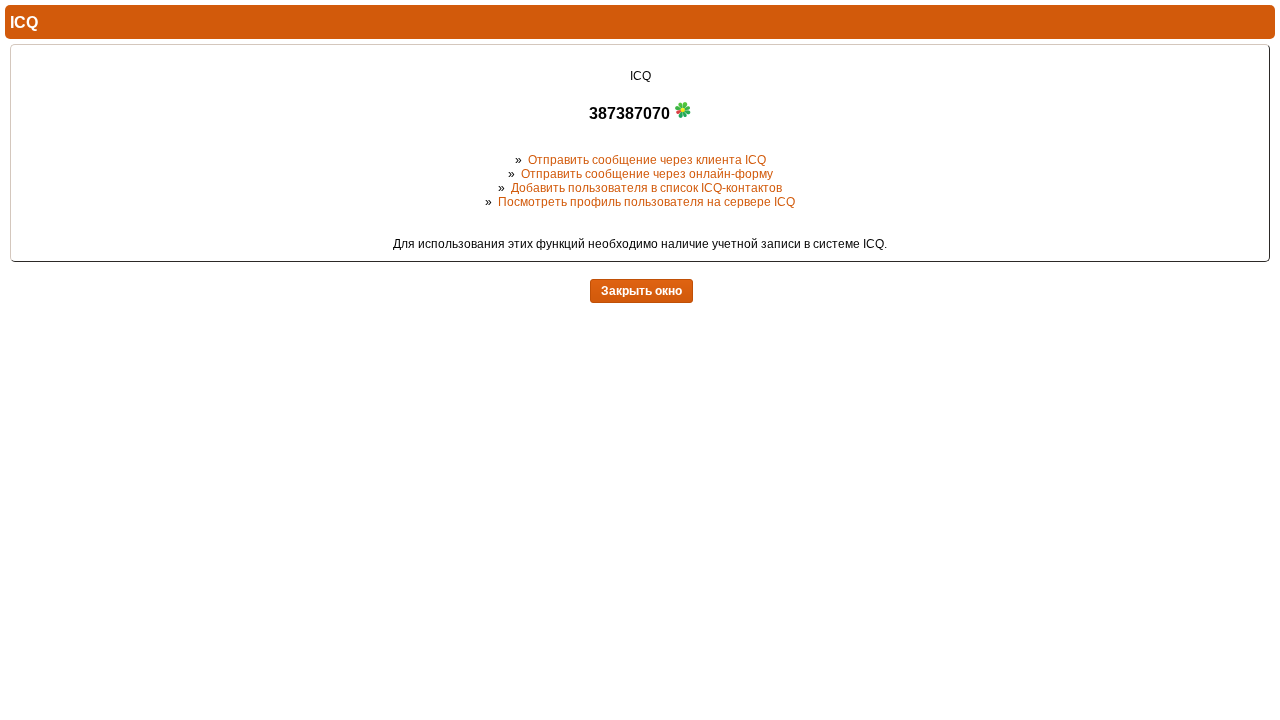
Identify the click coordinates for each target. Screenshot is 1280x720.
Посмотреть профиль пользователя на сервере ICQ (646, 202)
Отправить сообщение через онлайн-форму (647, 174)
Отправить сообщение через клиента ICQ (647, 160)
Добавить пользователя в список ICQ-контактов (646, 188)
